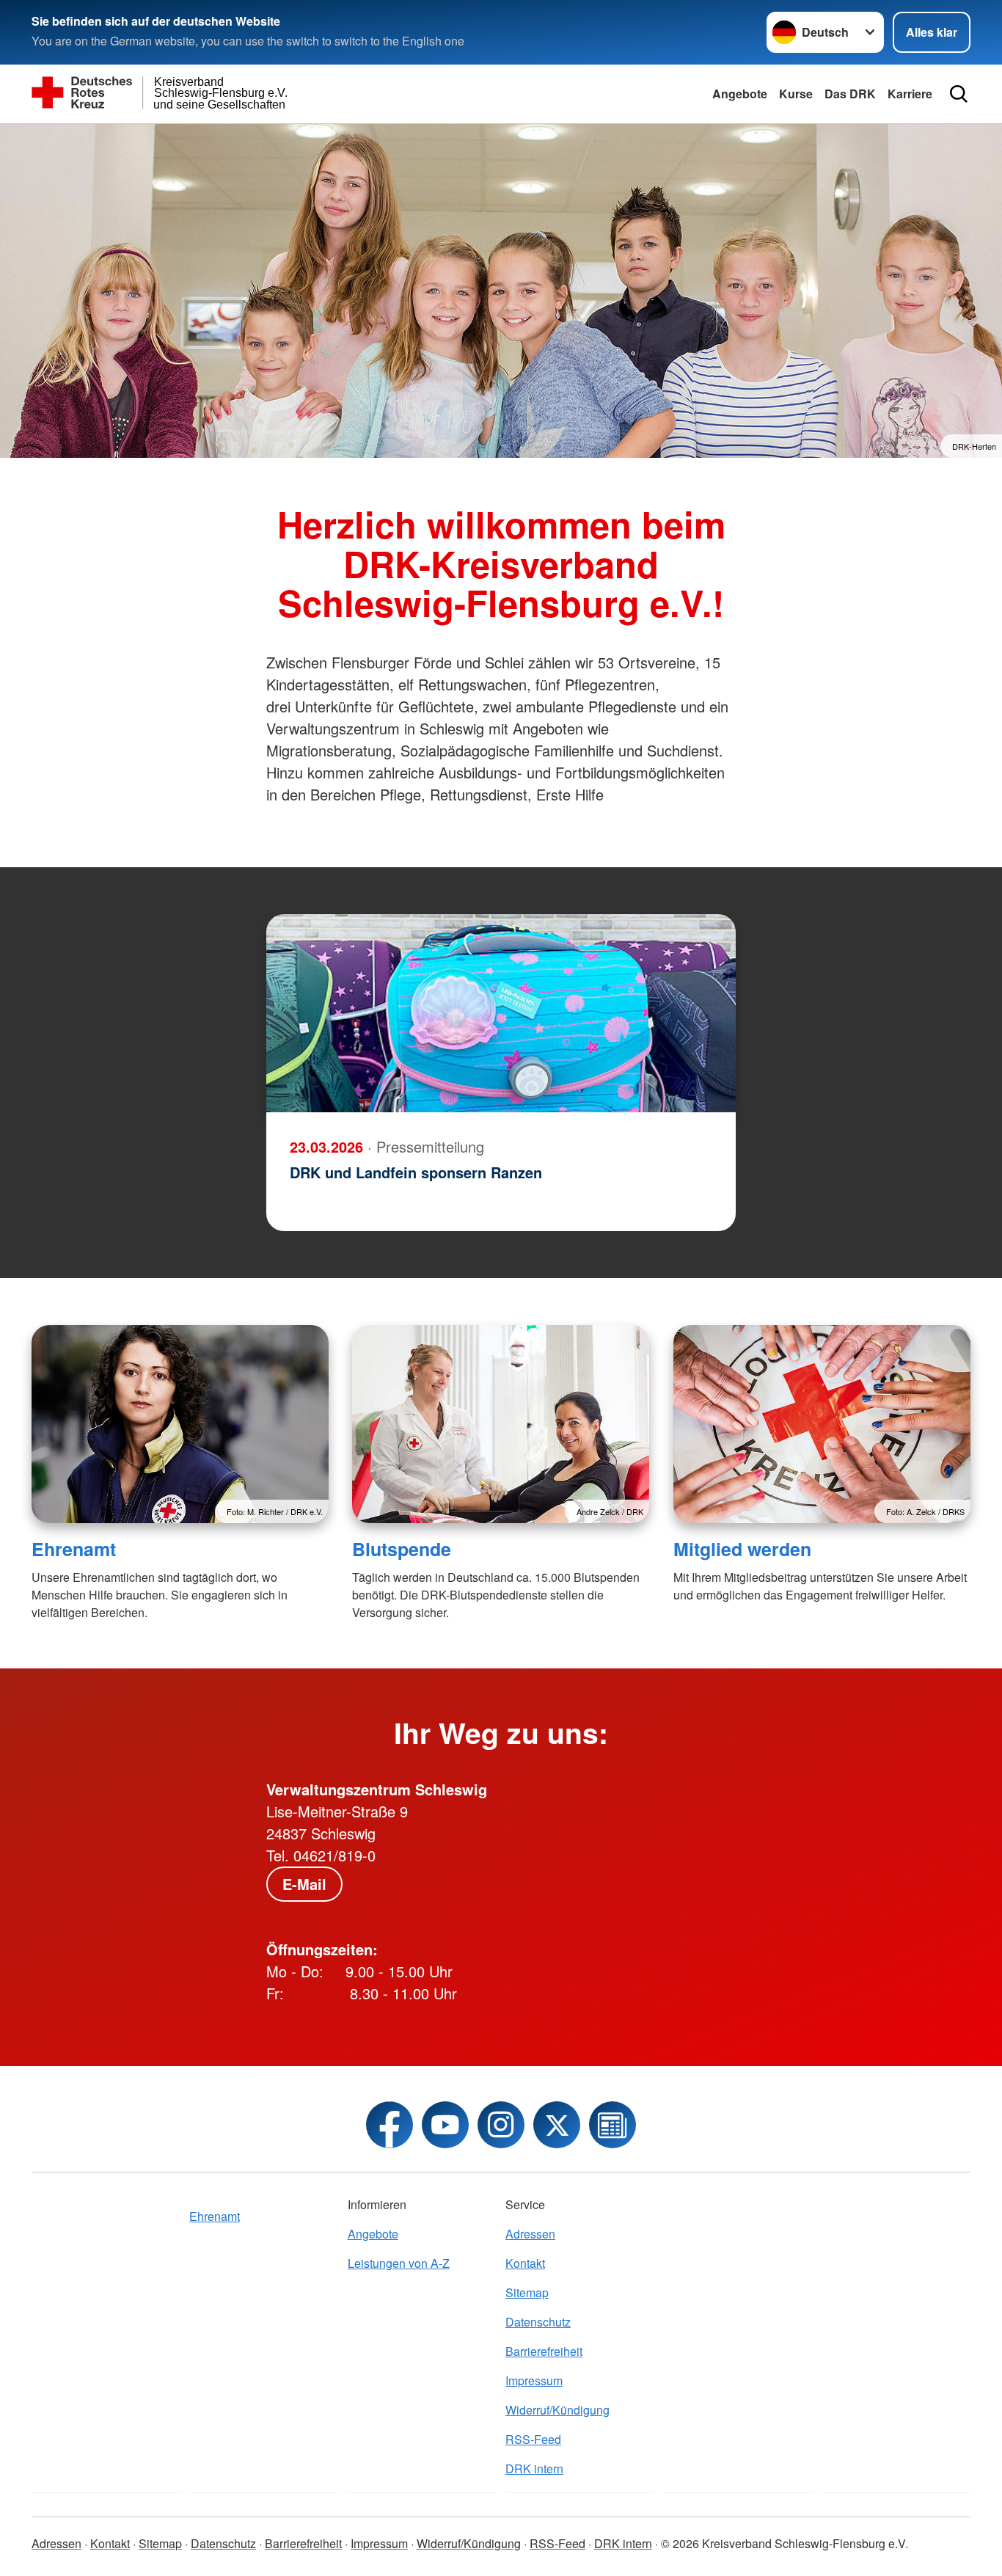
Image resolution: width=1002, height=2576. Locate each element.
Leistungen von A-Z (399, 2263)
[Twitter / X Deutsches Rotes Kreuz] (557, 2125)
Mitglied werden (742, 1549)
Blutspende (402, 1549)
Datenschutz (538, 2322)
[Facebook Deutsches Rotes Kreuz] (390, 2125)
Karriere (910, 94)
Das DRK (850, 94)
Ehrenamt (74, 1549)
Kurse (796, 94)
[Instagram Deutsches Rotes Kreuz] (501, 2125)
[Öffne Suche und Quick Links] (959, 94)
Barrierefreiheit (544, 2351)
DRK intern (534, 2469)
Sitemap (527, 2292)
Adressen (530, 2234)
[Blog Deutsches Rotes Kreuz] (612, 2125)
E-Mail (304, 1884)
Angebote (740, 94)
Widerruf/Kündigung (557, 2410)
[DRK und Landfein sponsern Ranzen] (501, 1013)
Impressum (534, 2380)
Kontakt (525, 2263)
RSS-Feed (533, 2439)
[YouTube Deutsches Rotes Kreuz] (445, 2125)
